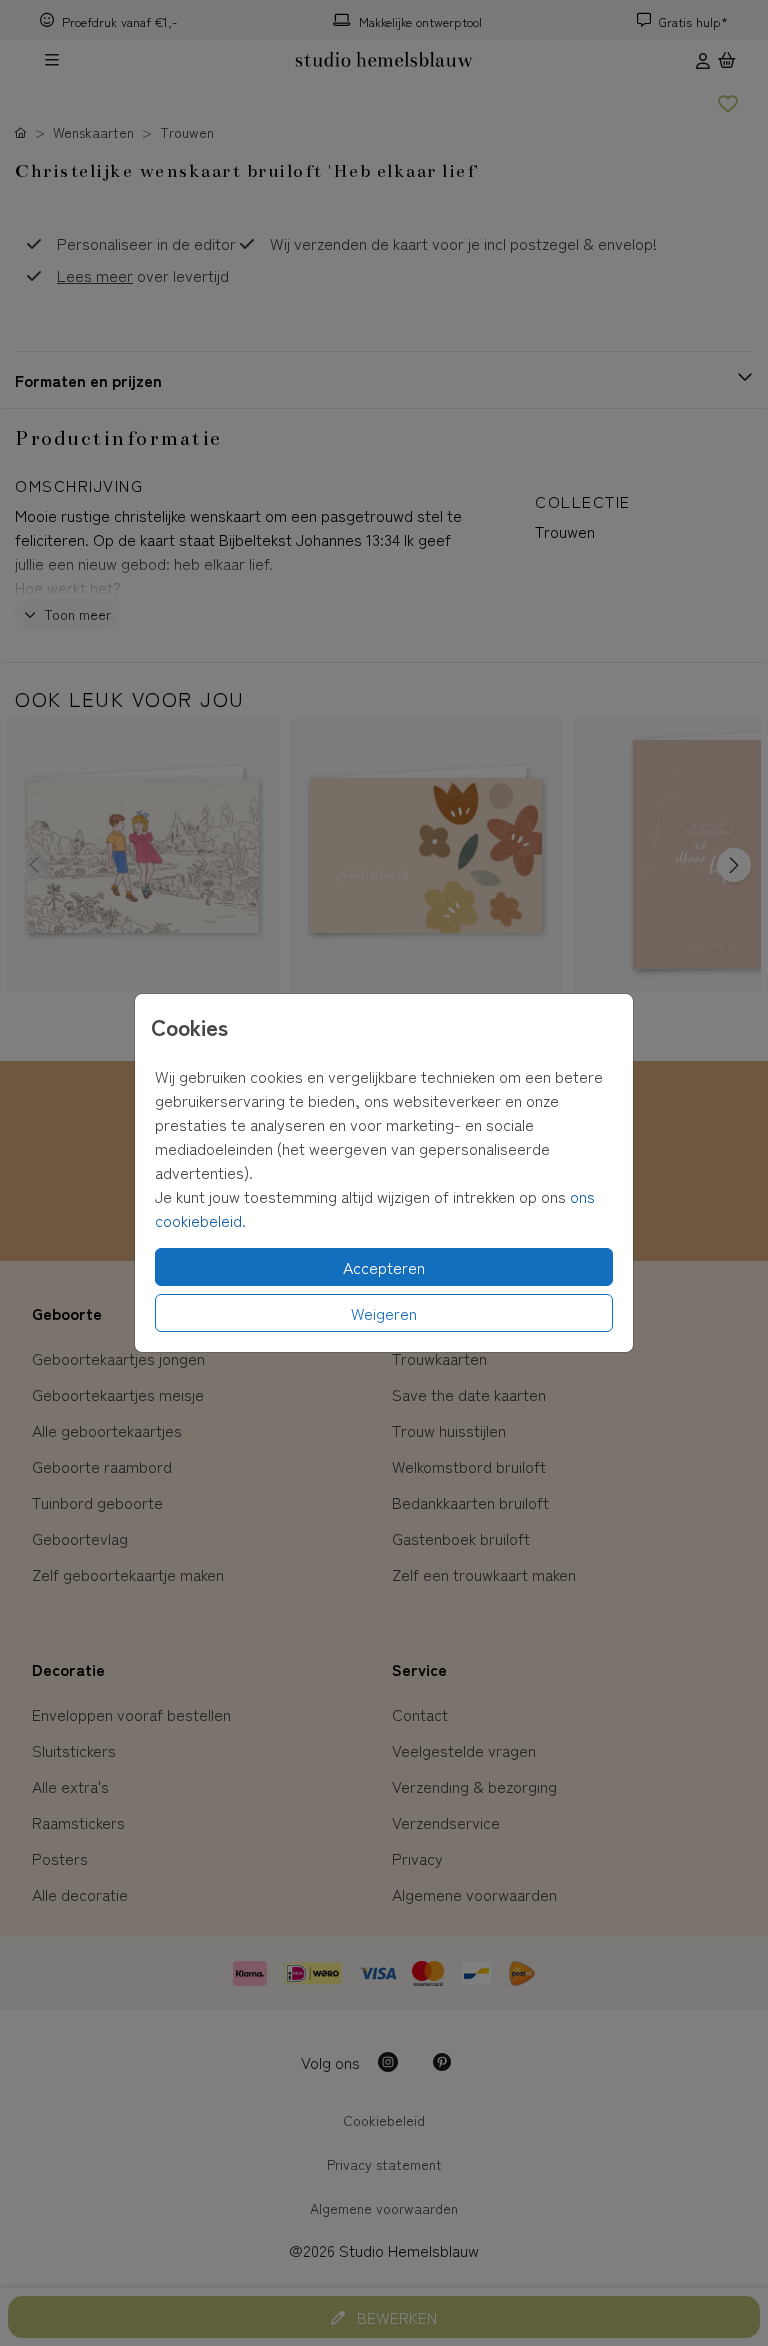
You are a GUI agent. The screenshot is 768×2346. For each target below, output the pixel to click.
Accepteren (384, 1267)
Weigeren (384, 1313)
